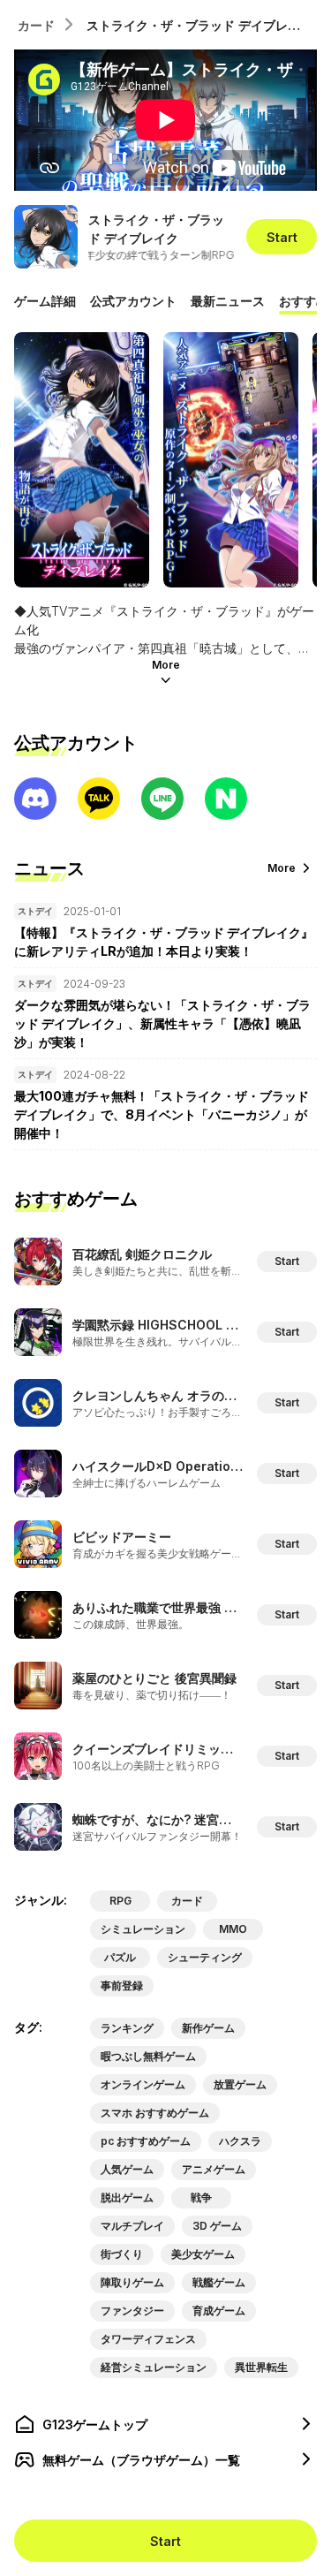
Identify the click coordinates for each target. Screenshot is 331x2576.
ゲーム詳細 (45, 301)
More (166, 665)
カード (36, 25)
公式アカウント (133, 301)
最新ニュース (228, 301)
